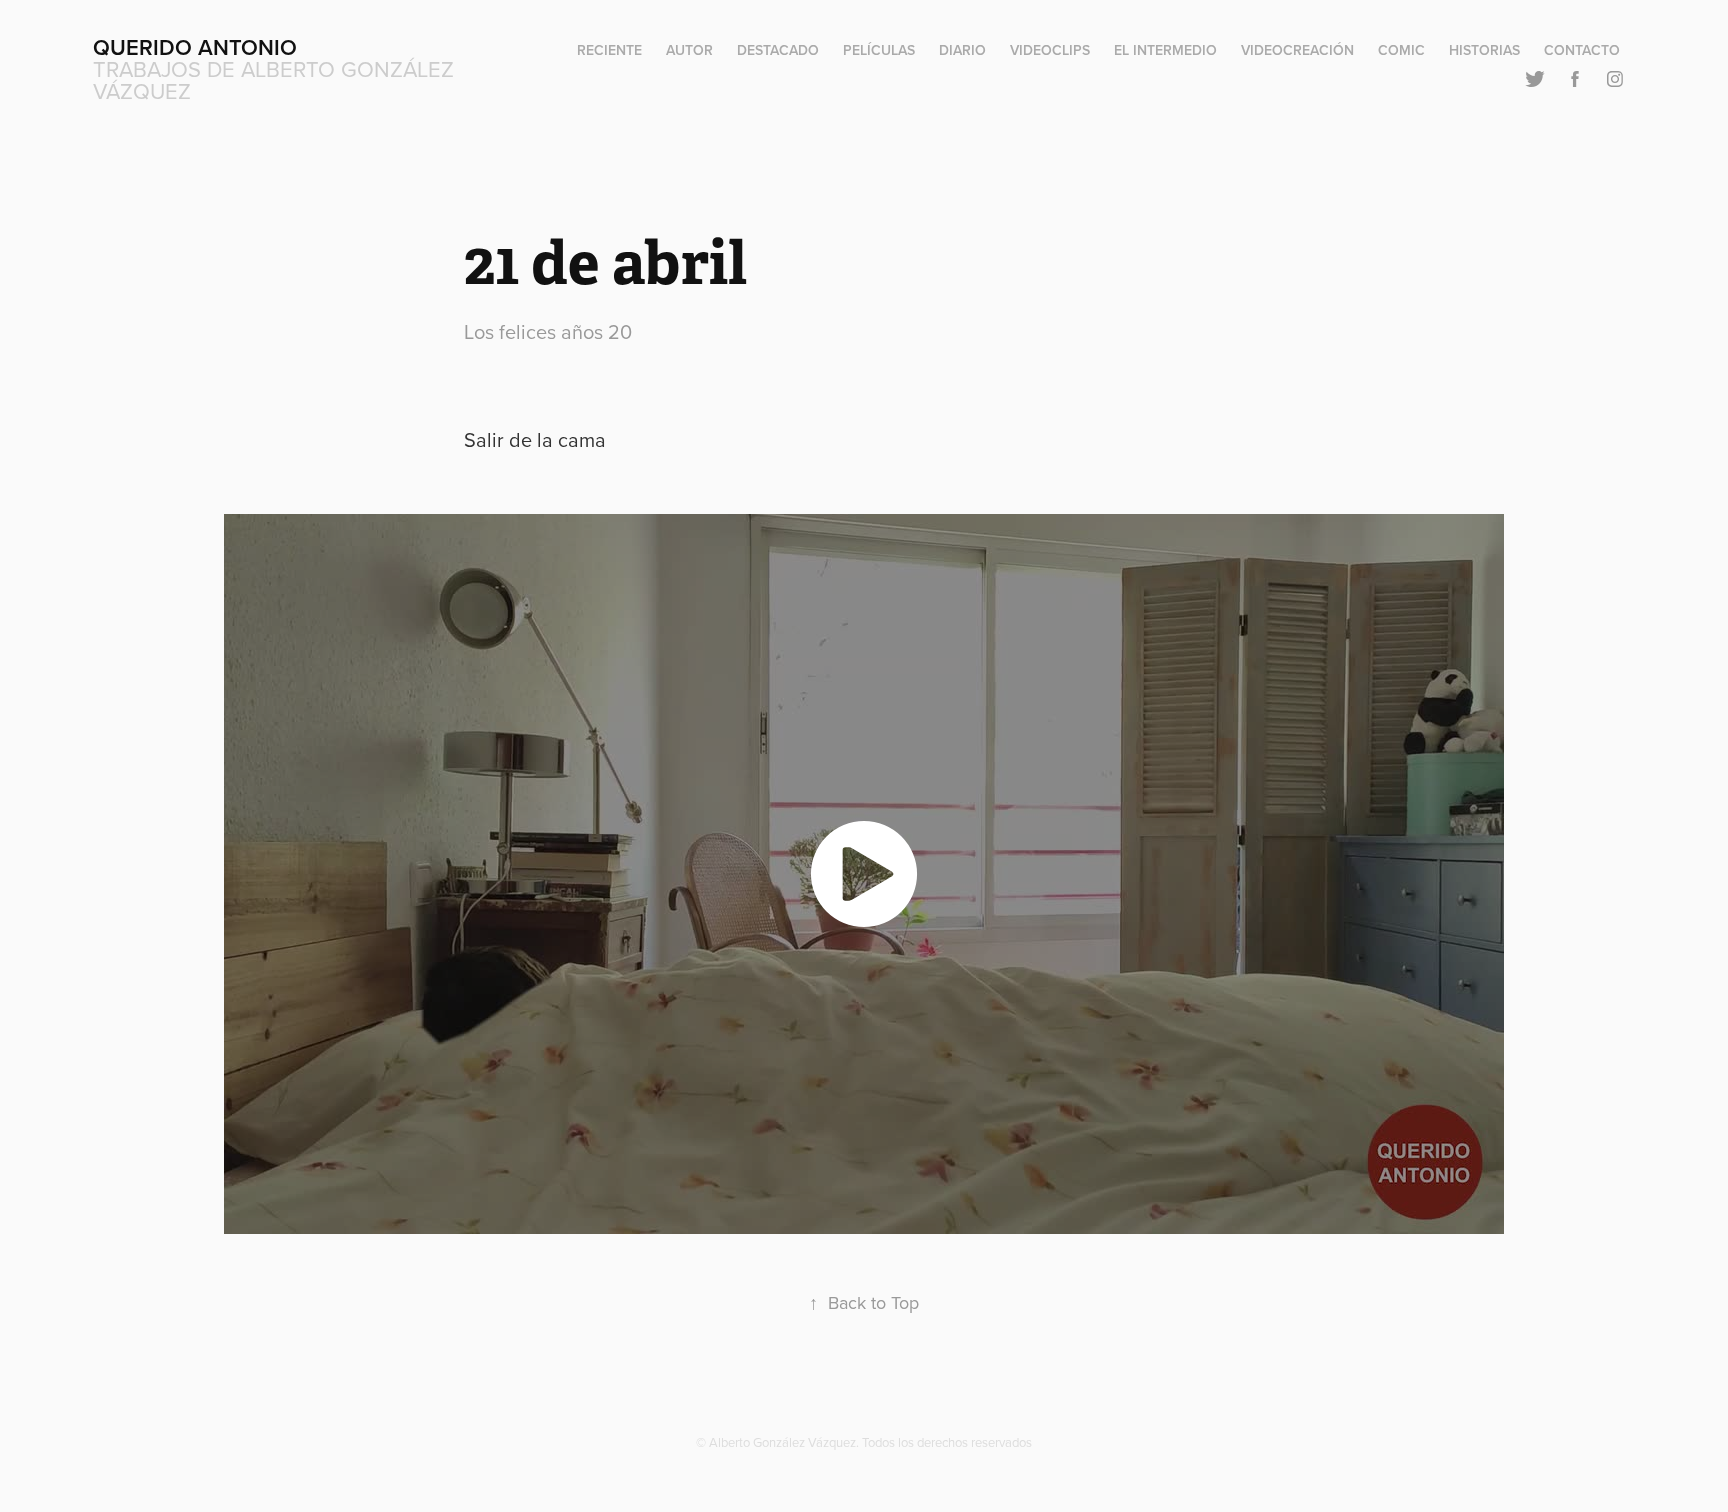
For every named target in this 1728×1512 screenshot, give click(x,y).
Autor (689, 50)
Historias (1484, 50)
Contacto (1582, 50)
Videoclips (1050, 50)
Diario (962, 50)
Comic (1401, 50)
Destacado (778, 50)
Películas (879, 50)
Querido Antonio (195, 47)
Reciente (609, 50)
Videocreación (1297, 50)
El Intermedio (1165, 50)
